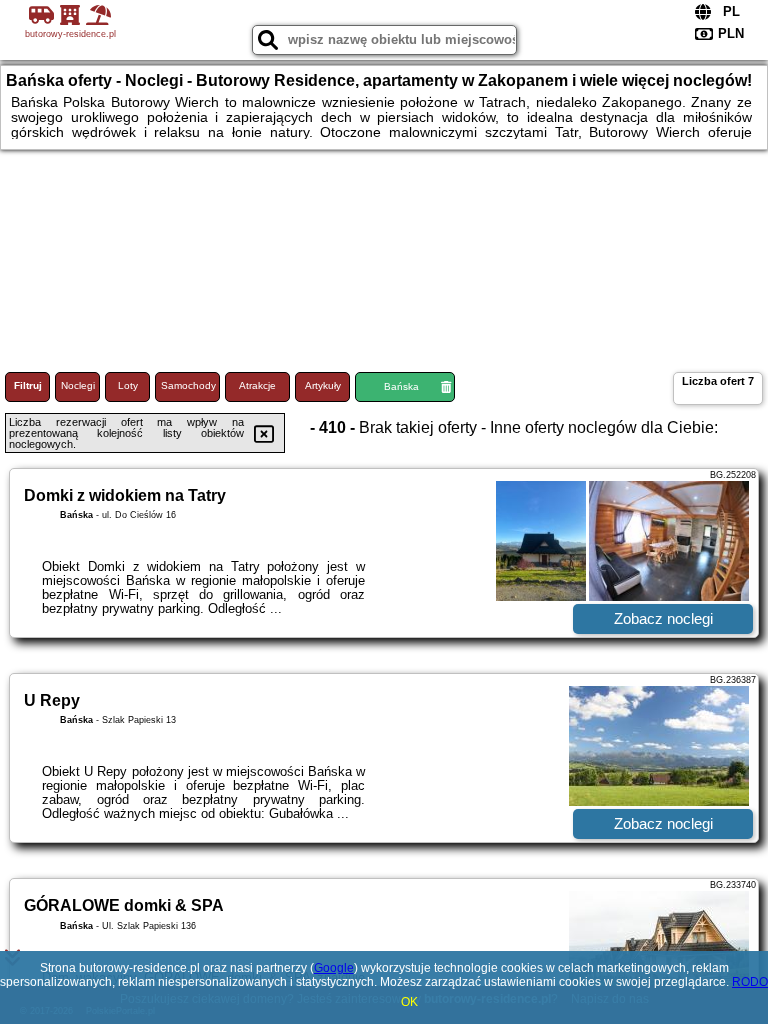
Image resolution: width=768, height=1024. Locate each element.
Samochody (188, 385)
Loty (128, 385)
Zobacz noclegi (663, 618)
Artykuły (323, 385)
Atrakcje (257, 385)
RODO (750, 982)
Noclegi (78, 385)
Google (334, 968)
